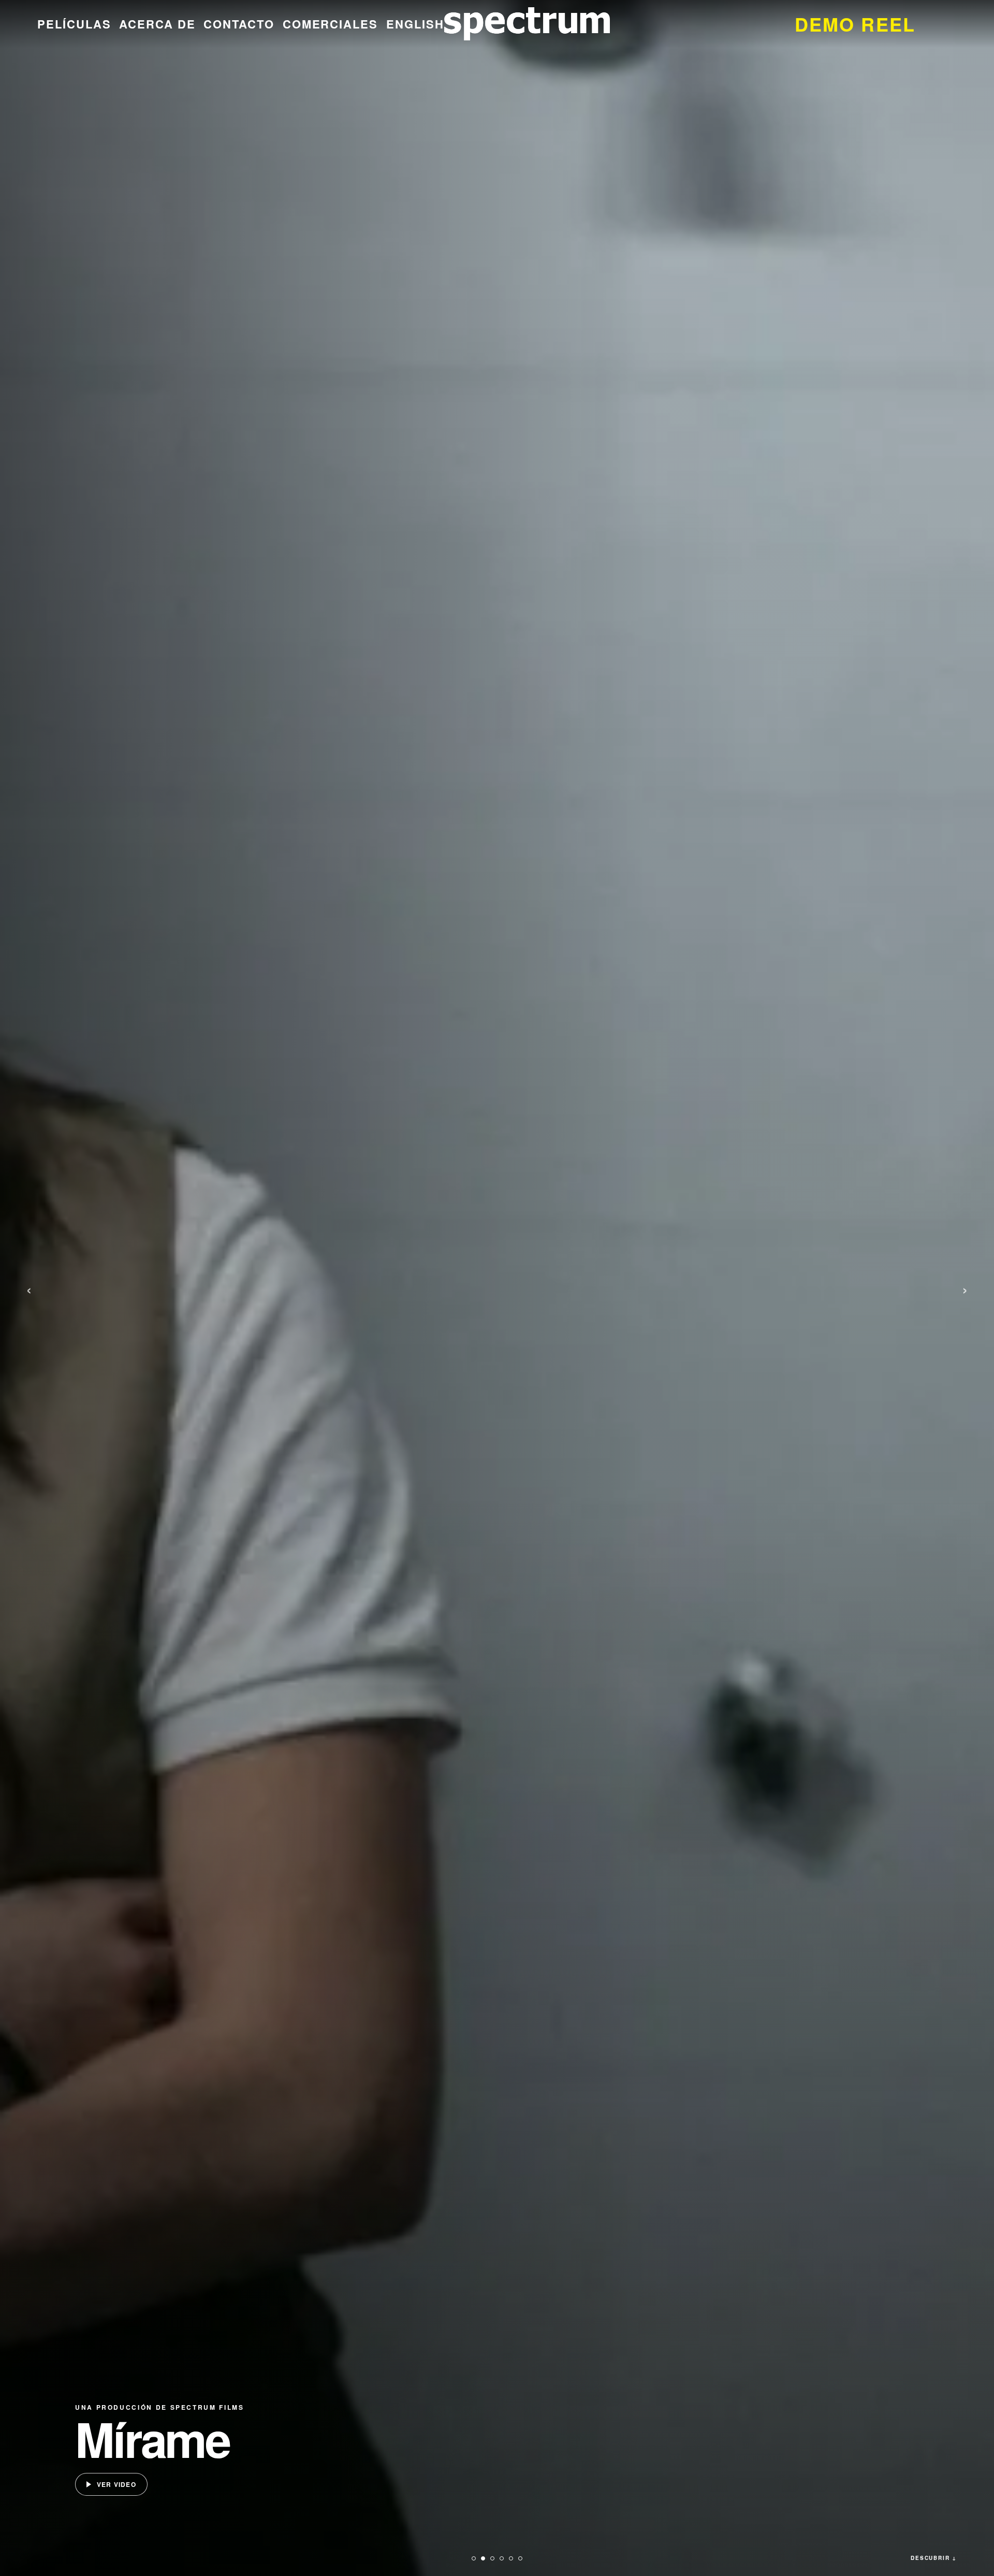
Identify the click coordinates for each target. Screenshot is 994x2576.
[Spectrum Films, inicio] (527, 24)
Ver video (116, 2484)
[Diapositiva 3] (492, 2558)
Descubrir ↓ (934, 2558)
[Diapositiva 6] (520, 2558)
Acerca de (157, 24)
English (415, 24)
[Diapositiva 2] (483, 2558)
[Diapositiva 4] (502, 2558)
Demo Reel (855, 24)
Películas (74, 24)
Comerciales (331, 24)
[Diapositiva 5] (511, 2558)
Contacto (239, 24)
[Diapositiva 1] (474, 2558)
